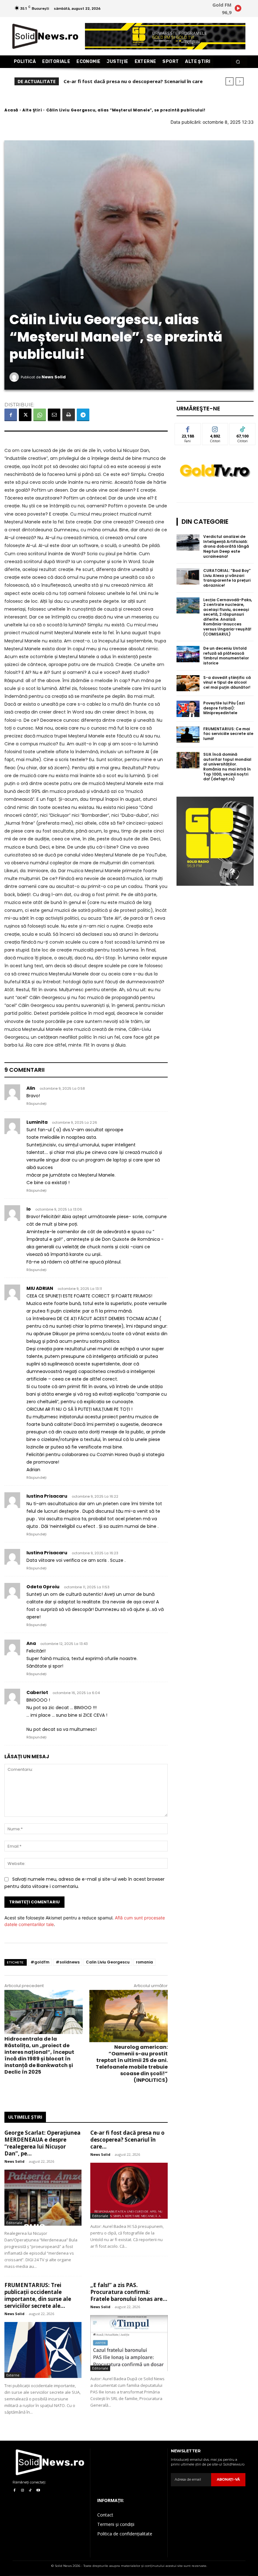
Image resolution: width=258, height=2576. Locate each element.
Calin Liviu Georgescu (108, 1962)
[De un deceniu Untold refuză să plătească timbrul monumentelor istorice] (188, 654)
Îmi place (188, 428)
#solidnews (68, 1962)
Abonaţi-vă (228, 2479)
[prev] (230, 81)
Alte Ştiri (32, 110)
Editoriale (14, 2223)
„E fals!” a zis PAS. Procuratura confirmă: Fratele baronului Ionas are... (129, 2292)
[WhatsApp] (40, 415)
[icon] (238, 9)
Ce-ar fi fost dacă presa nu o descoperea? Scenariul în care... (127, 2140)
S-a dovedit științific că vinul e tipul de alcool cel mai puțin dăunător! (227, 682)
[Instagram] (22, 2491)
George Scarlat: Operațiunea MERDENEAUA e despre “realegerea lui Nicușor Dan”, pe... (42, 2143)
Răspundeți (36, 1104)
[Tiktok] (30, 2491)
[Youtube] (38, 2491)
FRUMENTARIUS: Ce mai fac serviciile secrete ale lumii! (228, 734)
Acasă (11, 110)
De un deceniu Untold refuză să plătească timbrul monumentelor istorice (226, 656)
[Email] (54, 415)
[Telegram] (83, 415)
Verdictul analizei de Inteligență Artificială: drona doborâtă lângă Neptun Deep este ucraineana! (226, 546)
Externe (13, 2375)
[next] (240, 81)
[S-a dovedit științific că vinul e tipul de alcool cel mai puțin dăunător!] (188, 683)
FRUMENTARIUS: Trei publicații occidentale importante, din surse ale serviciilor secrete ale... (38, 2295)
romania (144, 1962)
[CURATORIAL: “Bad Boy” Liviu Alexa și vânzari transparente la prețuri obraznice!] (188, 576)
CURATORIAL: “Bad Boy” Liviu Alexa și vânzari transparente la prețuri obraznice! (227, 578)
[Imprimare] (69, 415)
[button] (238, 62)
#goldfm (40, 1962)
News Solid (54, 377)
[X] (25, 415)
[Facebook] (11, 415)
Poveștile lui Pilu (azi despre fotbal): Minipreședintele (224, 708)
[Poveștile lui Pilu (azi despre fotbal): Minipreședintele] (188, 709)
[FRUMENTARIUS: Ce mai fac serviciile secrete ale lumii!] (188, 735)
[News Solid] (15, 377)
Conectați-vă (215, 430)
